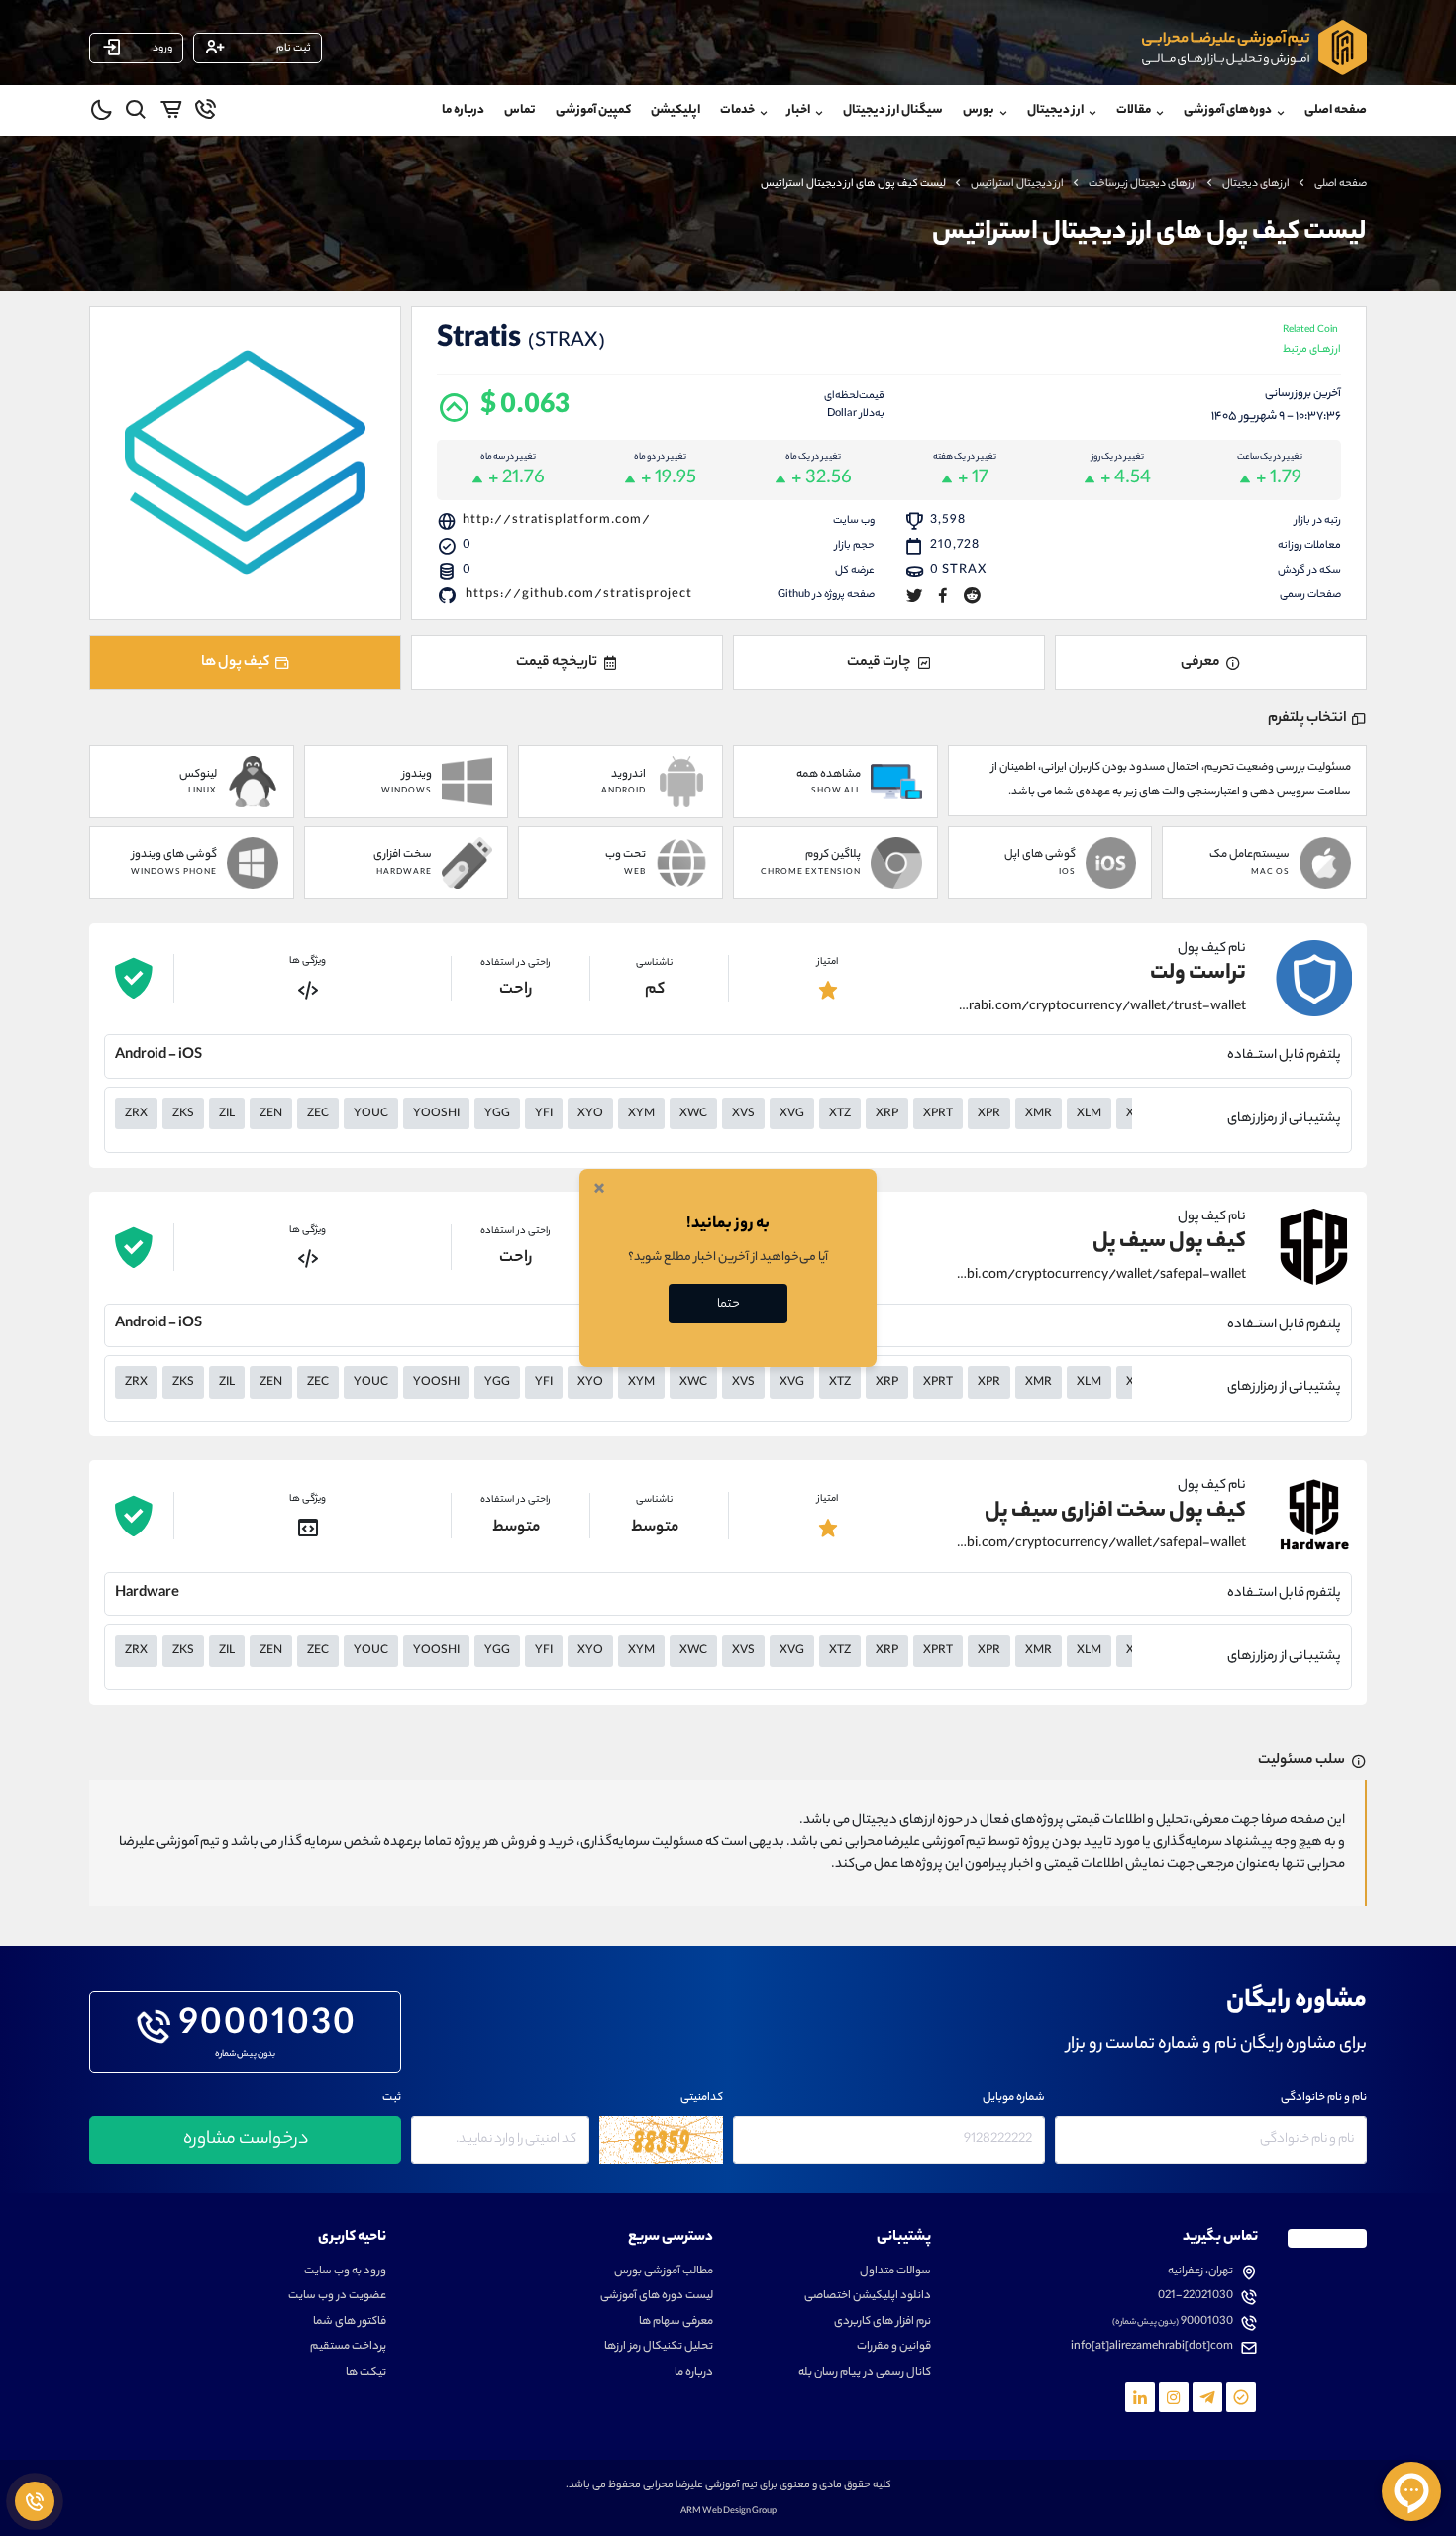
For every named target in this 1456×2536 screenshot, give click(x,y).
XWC (693, 1114)
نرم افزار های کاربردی (883, 2323)
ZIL (227, 1114)
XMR (1039, 1114)
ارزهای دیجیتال (1256, 184)
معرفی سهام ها (676, 2323)
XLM (1089, 1114)
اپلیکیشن (676, 110)
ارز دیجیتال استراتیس (1017, 184)
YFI (544, 1114)
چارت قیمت (879, 663)
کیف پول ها (235, 663)
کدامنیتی (702, 2099)
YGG (497, 1114)
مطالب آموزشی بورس (664, 2272)
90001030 (268, 2027)
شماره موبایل (1014, 2099)
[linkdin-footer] (1140, 2397)
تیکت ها (366, 2373)
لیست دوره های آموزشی (657, 2297)
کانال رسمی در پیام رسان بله (865, 2373)
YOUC (371, 1114)
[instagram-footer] (1174, 2397)
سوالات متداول (895, 2272)
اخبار (799, 110)
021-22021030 (1196, 2297)
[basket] (171, 113)
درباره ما (463, 110)
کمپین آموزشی (593, 110)
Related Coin (1312, 341)
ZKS (183, 1114)
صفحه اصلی (1336, 110)
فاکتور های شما (350, 2323)
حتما (728, 1304)
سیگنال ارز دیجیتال (893, 110)
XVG (792, 1114)
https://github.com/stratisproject (579, 595)
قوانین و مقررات (894, 2347)
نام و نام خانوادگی (1324, 2099)
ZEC (318, 1114)
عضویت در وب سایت (337, 2297)
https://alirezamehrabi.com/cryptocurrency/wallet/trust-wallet (1101, 1007)
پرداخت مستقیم (348, 2347)
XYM (641, 1114)
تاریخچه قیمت (557, 663)
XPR (989, 1114)
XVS (743, 1114)
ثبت (392, 2099)
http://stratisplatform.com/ (557, 521)
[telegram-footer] (1241, 2397)
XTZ (840, 1114)
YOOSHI (436, 1114)
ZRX (136, 1114)
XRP (887, 1114)
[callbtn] (35, 2501)
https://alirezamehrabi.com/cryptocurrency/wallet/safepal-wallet (1101, 1276)
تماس (520, 110)
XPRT (938, 1114)
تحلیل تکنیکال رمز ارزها (659, 2347)
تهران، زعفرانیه (1200, 2272)
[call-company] (206, 113)
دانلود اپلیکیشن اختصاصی (868, 2297)
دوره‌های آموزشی (1228, 110)
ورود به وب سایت (345, 2272)
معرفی (1200, 663)
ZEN (271, 1114)
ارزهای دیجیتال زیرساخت (1143, 184)
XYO (590, 1114)
